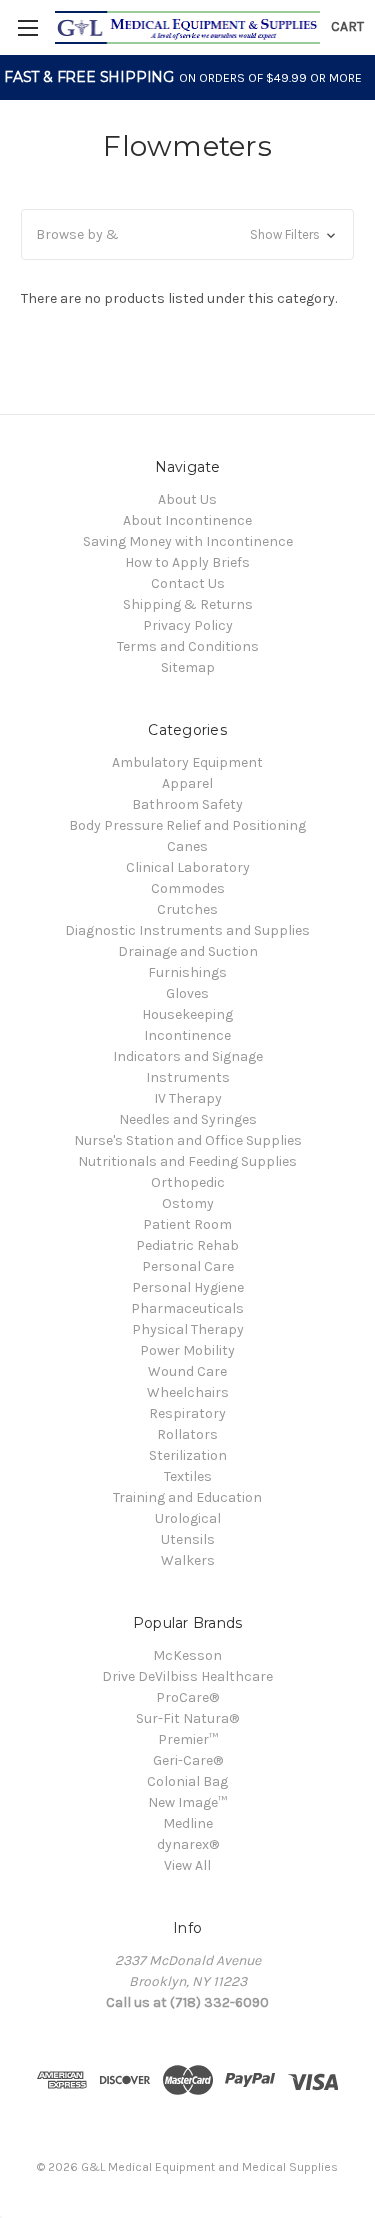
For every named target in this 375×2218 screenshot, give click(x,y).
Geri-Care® (188, 1760)
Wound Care (187, 1371)
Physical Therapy (188, 1329)
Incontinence (187, 1035)
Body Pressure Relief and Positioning (187, 825)
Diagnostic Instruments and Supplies (187, 930)
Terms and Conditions (188, 646)
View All (187, 1865)
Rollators (187, 1434)
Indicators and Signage (188, 1056)
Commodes (188, 888)
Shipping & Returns (188, 604)
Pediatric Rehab (187, 1245)
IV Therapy (188, 1098)
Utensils (188, 1539)
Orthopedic (188, 1182)
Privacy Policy (188, 625)
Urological (188, 1518)
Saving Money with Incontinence (188, 541)
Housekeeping (187, 1014)
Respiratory (187, 1413)
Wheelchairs (188, 1392)
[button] (187, 234)
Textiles (188, 1476)
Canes (187, 846)
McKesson (187, 1655)
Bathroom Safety (187, 804)
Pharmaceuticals (187, 1308)
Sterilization (188, 1455)
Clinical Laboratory (188, 867)
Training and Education (187, 1497)
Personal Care (188, 1266)
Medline (188, 1823)
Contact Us (188, 583)
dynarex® (188, 1844)
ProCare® (187, 1697)
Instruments (188, 1077)
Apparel (187, 783)
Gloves (187, 993)
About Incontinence (187, 520)
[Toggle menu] (27, 27)
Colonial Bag (187, 1781)
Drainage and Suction (188, 951)
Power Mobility (187, 1350)
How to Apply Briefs (187, 562)
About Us (187, 499)
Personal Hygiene (188, 1287)
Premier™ (188, 1739)
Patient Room (187, 1224)
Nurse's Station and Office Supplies (188, 1140)
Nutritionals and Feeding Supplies (187, 1161)
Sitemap (188, 667)
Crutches (187, 909)
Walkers (188, 1560)
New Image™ (187, 1802)
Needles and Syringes (188, 1119)
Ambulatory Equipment (187, 762)
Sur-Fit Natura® (187, 1718)
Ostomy (188, 1203)
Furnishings (187, 972)
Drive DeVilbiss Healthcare (187, 1676)
